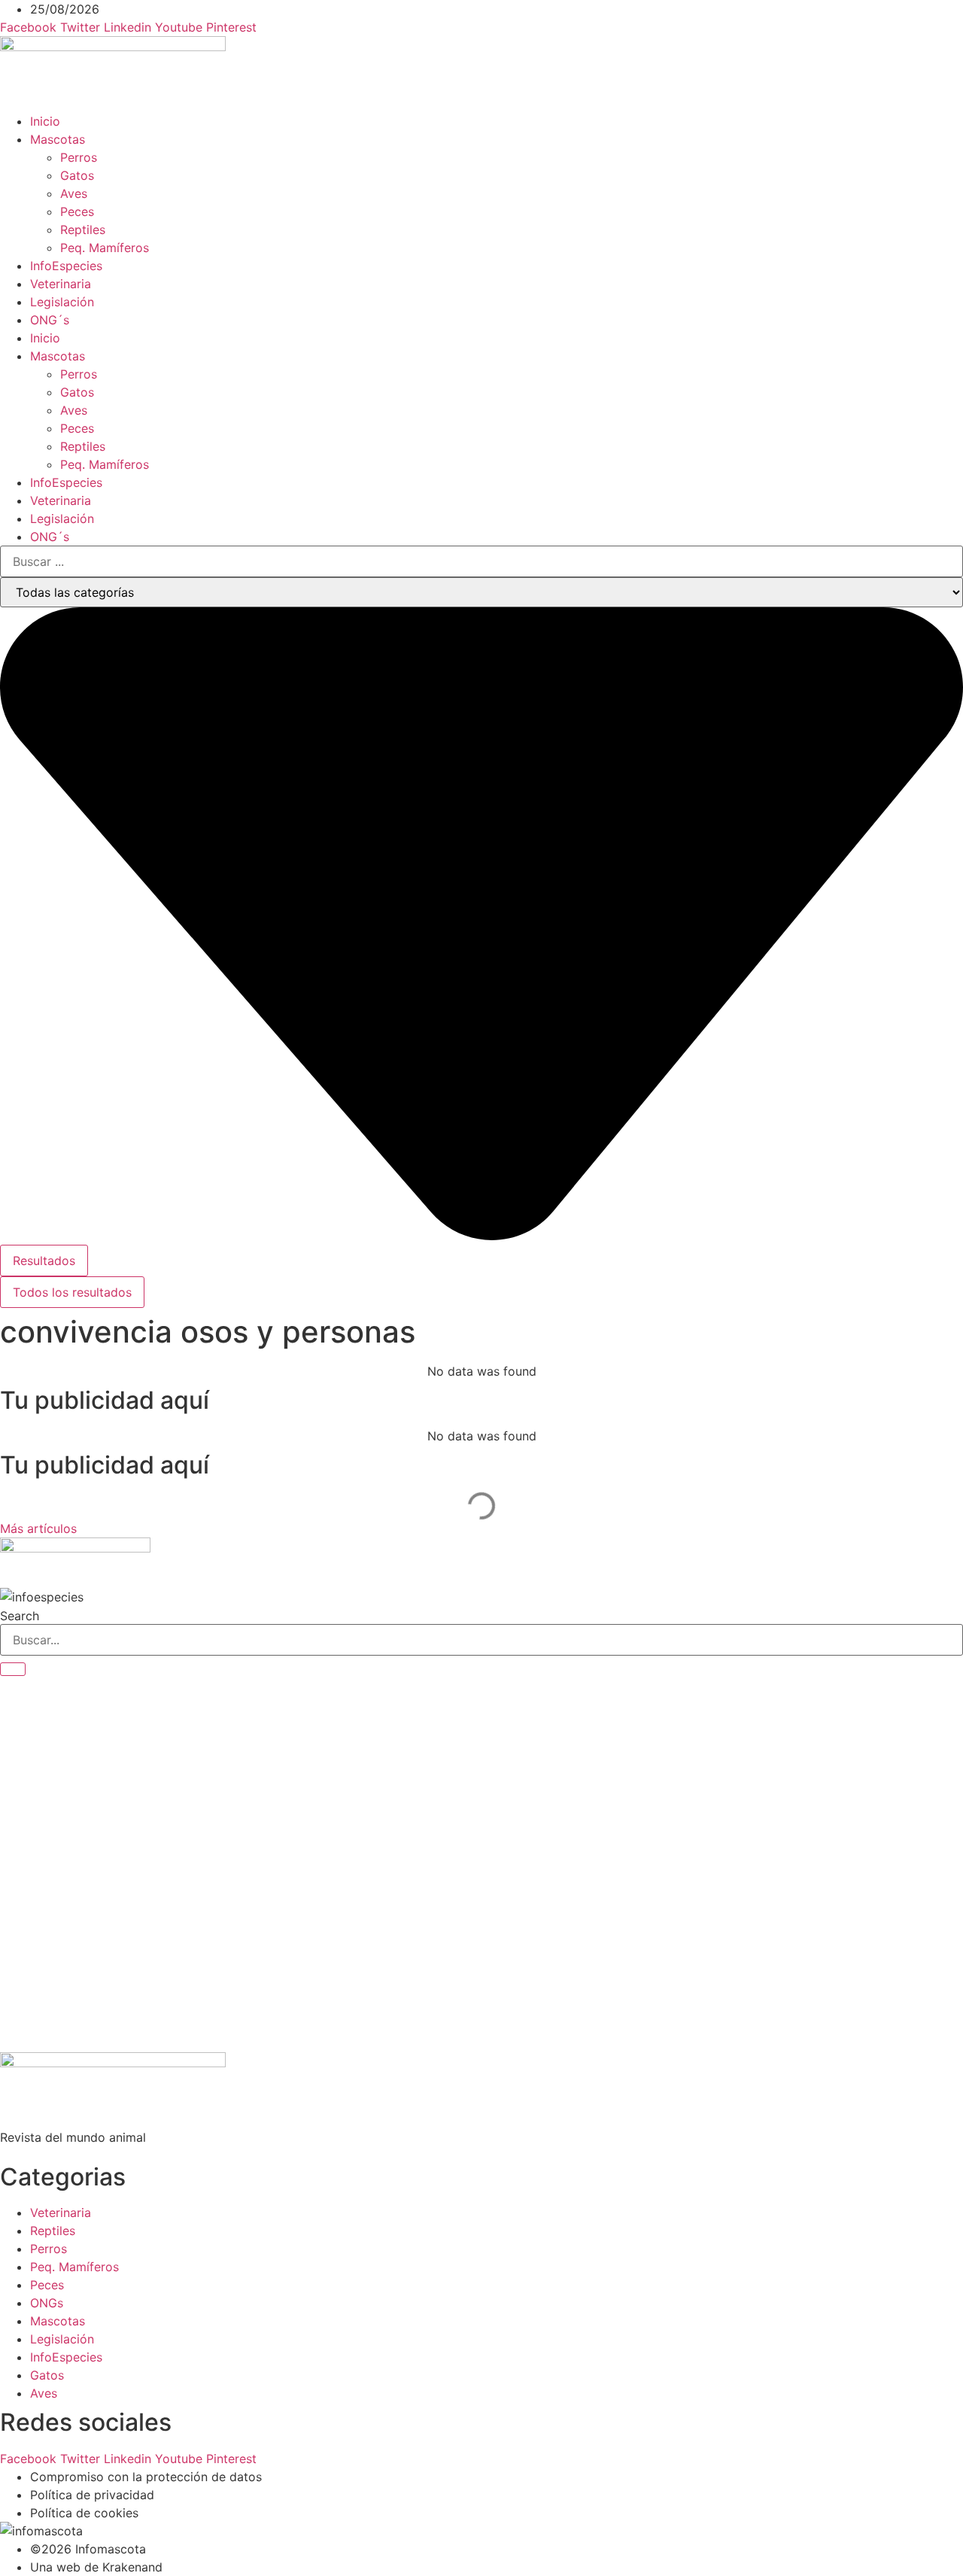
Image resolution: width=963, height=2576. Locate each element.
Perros (79, 157)
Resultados (44, 1261)
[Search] (13, 1669)
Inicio (45, 121)
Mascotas (58, 139)
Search (20, 1616)
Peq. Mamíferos (105, 248)
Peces (77, 211)
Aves (74, 193)
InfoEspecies (66, 266)
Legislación (62, 302)
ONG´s (50, 320)
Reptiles (83, 230)
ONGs (47, 2303)
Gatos (77, 175)
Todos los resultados (72, 1292)
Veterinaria (61, 284)
